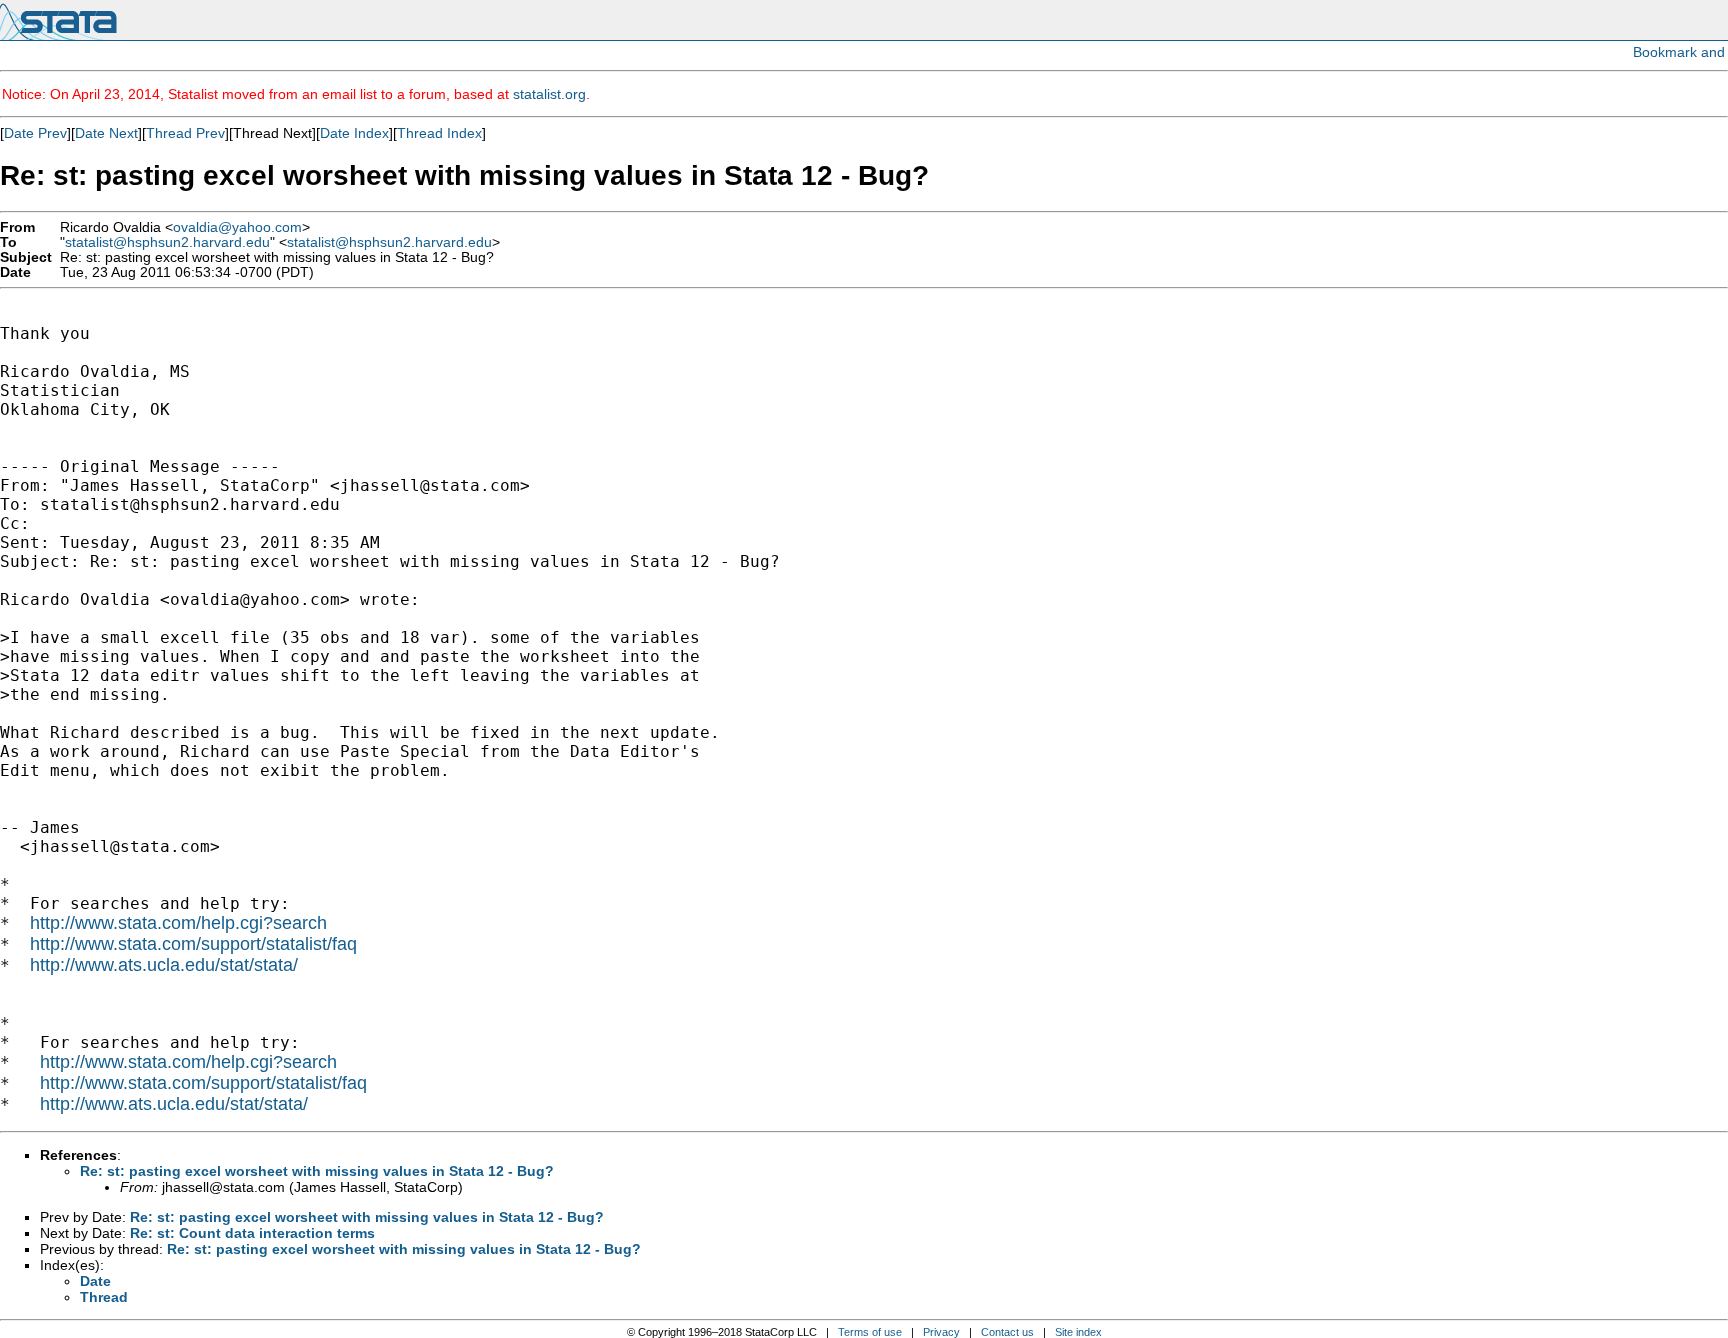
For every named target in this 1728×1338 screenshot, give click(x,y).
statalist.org (549, 94)
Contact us (1007, 1332)
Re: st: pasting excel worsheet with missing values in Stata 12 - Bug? (317, 1171)
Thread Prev (185, 133)
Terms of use (870, 1332)
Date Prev (35, 133)
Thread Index (439, 133)
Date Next (106, 133)
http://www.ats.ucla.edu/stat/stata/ (164, 965)
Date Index (354, 133)
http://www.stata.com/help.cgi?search (178, 923)
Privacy (941, 1332)
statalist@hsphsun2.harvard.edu (167, 242)
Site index (1078, 1332)
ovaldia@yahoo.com (237, 227)
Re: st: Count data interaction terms (252, 1233)
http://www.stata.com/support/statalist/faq (193, 944)
